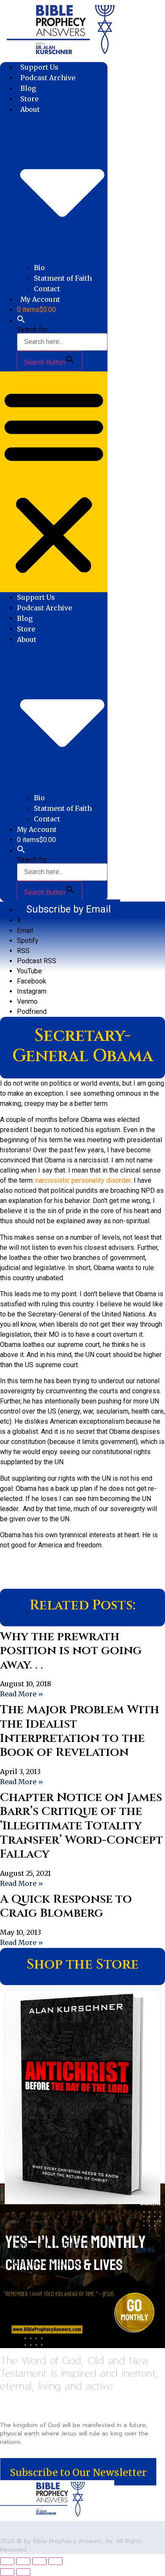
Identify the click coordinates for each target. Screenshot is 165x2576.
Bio (39, 268)
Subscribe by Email (69, 909)
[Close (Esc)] (55, 2561)
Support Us (39, 67)
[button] (21, 321)
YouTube (29, 971)
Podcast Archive (48, 78)
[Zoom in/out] (7, 2561)
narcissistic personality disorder (83, 1180)
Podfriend (32, 1012)
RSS (23, 951)
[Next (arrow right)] (23, 2572)
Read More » (22, 1694)
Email (25, 930)
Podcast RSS (37, 961)
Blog (28, 88)
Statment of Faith (63, 278)
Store (29, 99)
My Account (40, 299)
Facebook (32, 981)
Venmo (27, 1001)
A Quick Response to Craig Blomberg (66, 1906)
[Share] (39, 2561)
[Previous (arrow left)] (7, 2572)
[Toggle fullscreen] (23, 2561)
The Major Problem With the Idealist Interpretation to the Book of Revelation (80, 1731)
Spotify (28, 941)
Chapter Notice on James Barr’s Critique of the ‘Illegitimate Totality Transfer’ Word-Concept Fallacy (81, 1826)
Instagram (32, 991)
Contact (47, 289)
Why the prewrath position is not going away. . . (71, 1651)
